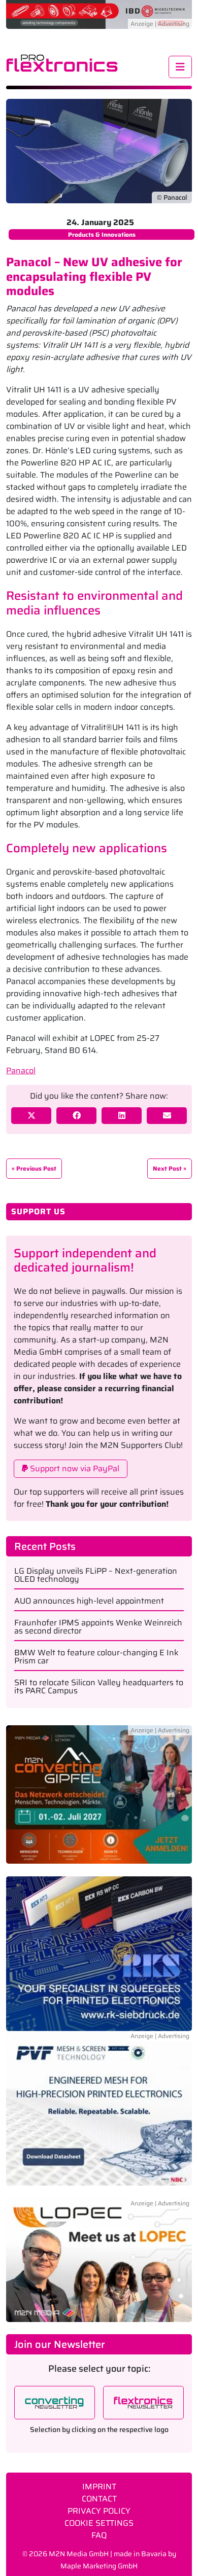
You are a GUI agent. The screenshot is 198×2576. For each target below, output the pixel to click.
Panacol (21, 1071)
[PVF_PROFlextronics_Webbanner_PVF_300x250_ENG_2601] (99, 2114)
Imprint (99, 2487)
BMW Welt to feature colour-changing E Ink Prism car (96, 1657)
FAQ (99, 2535)
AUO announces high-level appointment (89, 1601)
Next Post (167, 1168)
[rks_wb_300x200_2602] (99, 1953)
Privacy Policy (99, 2511)
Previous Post (36, 1168)
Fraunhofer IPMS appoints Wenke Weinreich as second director (98, 1627)
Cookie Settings (99, 2523)
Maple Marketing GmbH (99, 2566)
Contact (99, 2499)
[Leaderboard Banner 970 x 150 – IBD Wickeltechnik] (99, 13)
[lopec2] (99, 2259)
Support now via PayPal (74, 1468)
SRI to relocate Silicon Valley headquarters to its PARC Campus (99, 1687)
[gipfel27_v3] (99, 1800)
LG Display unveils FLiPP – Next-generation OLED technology (96, 1575)
